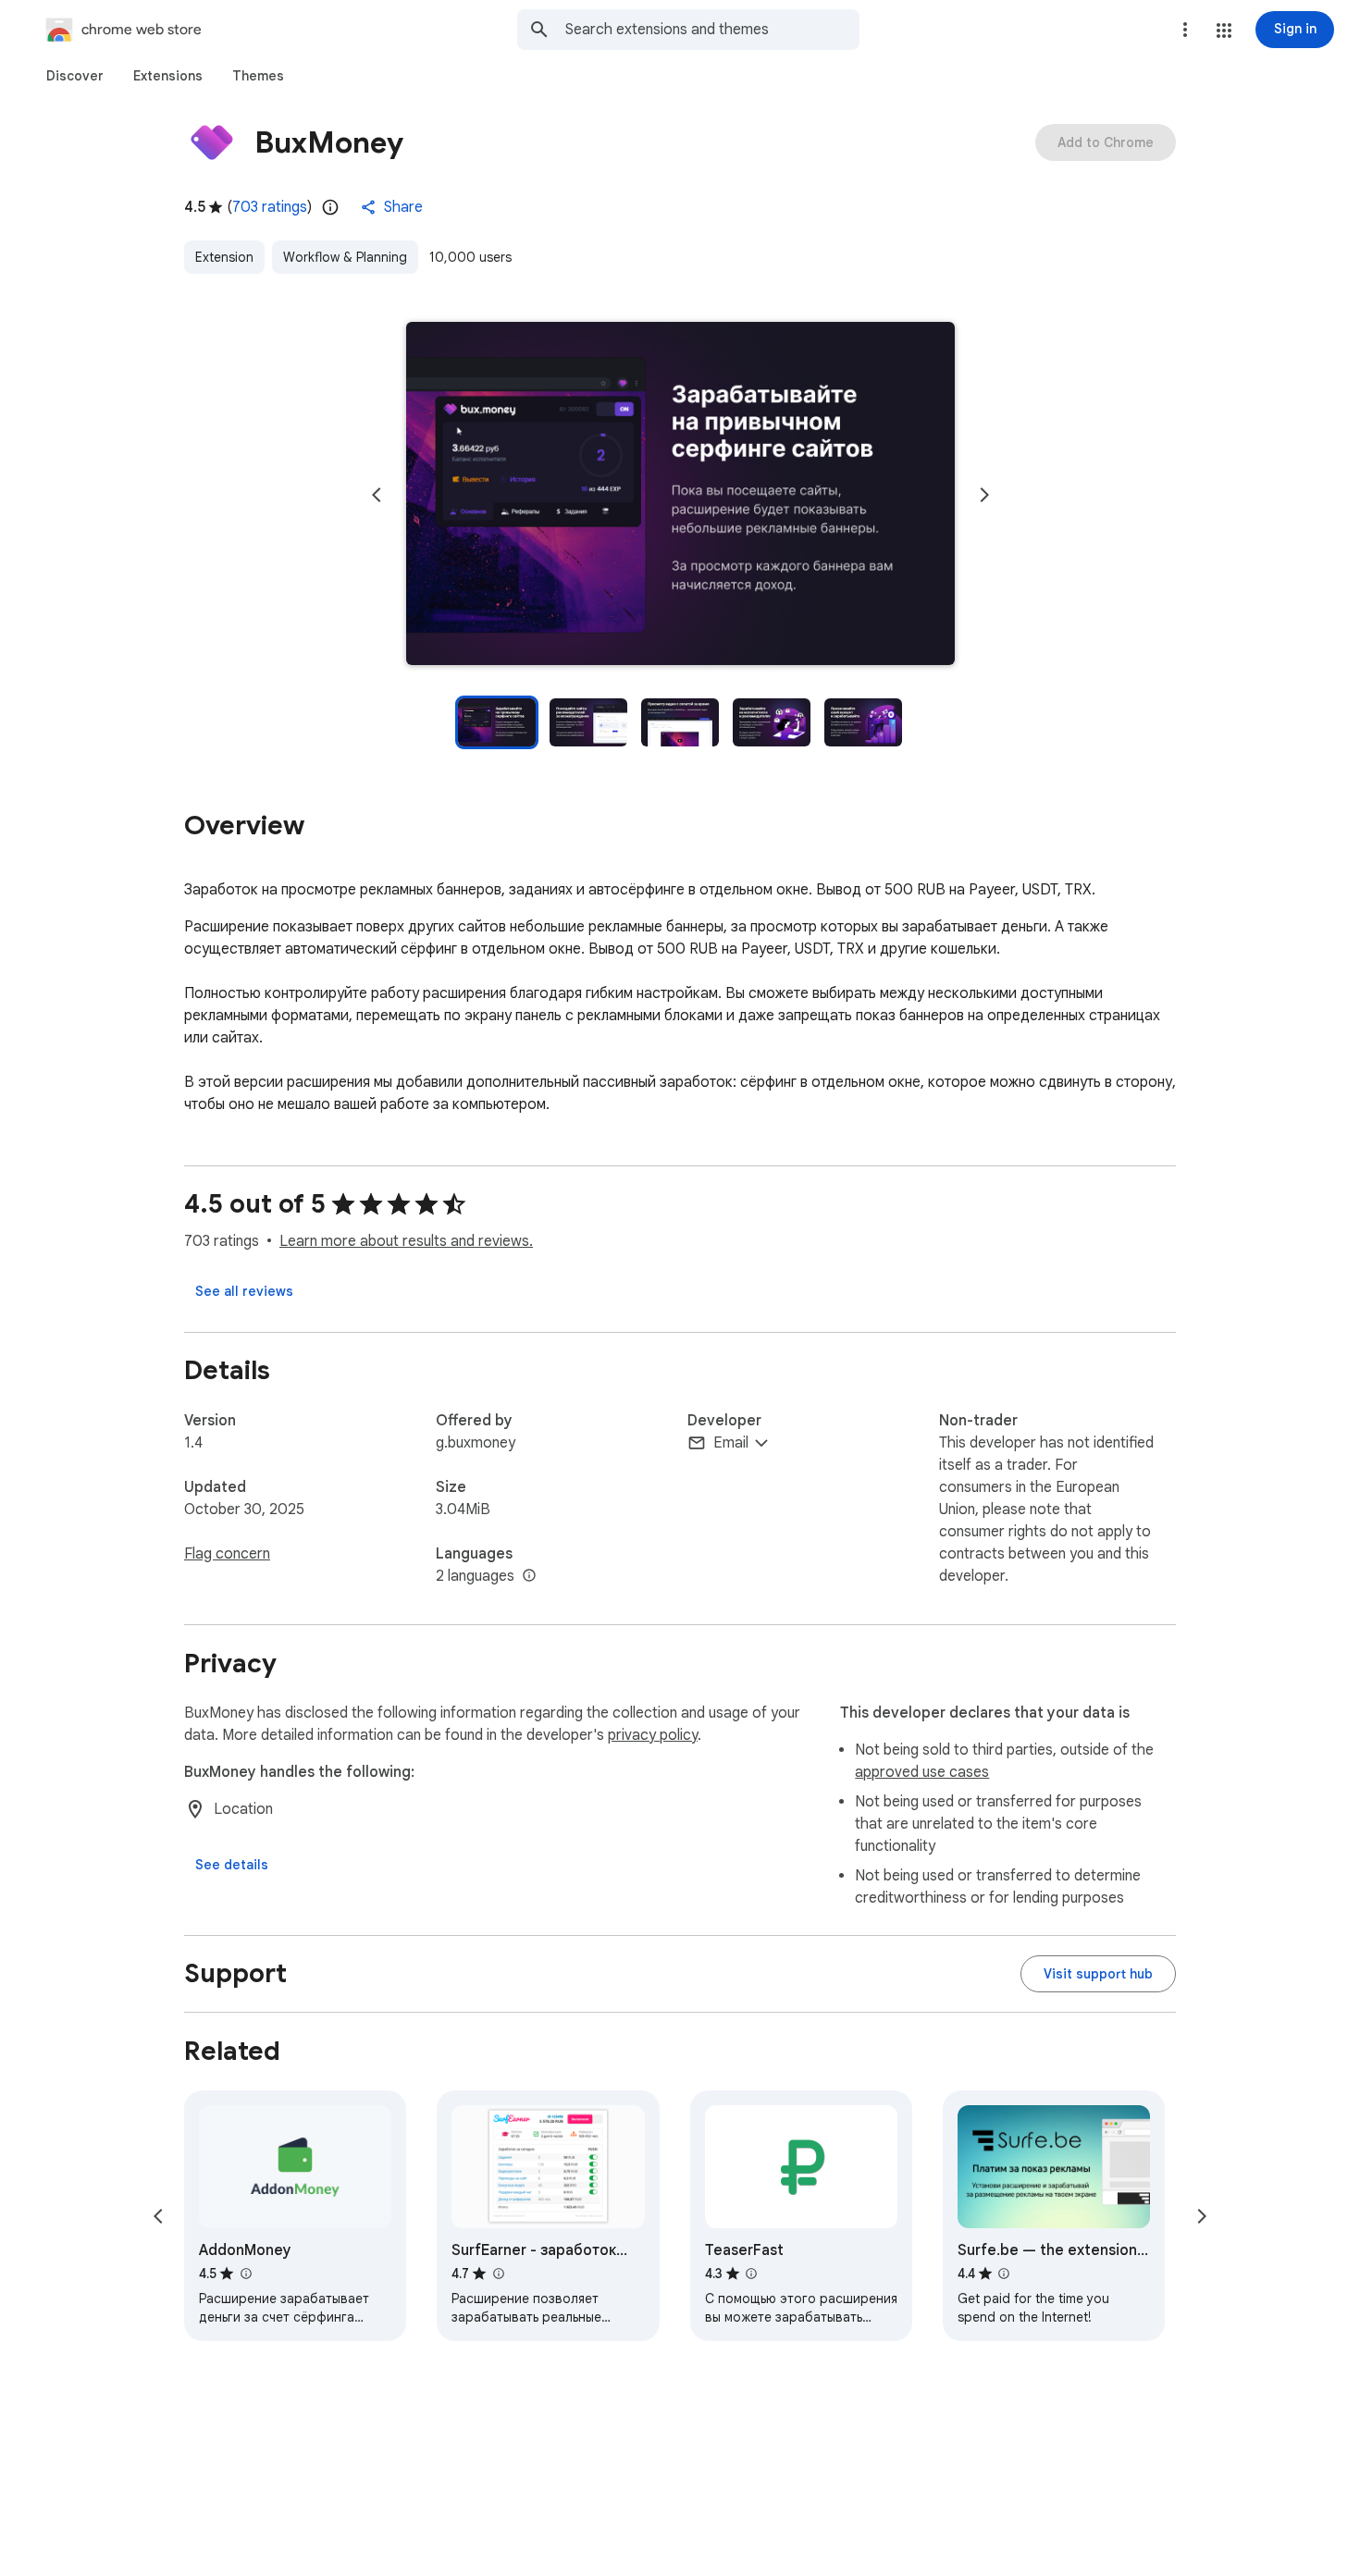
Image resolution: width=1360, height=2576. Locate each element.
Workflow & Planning (345, 257)
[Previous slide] (377, 495)
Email (731, 1443)
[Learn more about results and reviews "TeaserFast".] (751, 2274)
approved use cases (922, 1772)
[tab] (75, 76)
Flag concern (227, 1554)
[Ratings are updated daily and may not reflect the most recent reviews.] (330, 207)
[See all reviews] (244, 1291)
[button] (1224, 31)
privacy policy (653, 1735)
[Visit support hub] (1098, 1974)
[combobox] (712, 30)
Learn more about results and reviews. (406, 1241)
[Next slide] (984, 495)
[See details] (232, 1865)
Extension (224, 257)
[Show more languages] (529, 1576)
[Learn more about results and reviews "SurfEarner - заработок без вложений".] (498, 2274)
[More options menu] (1185, 30)
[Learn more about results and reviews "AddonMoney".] (245, 2274)
